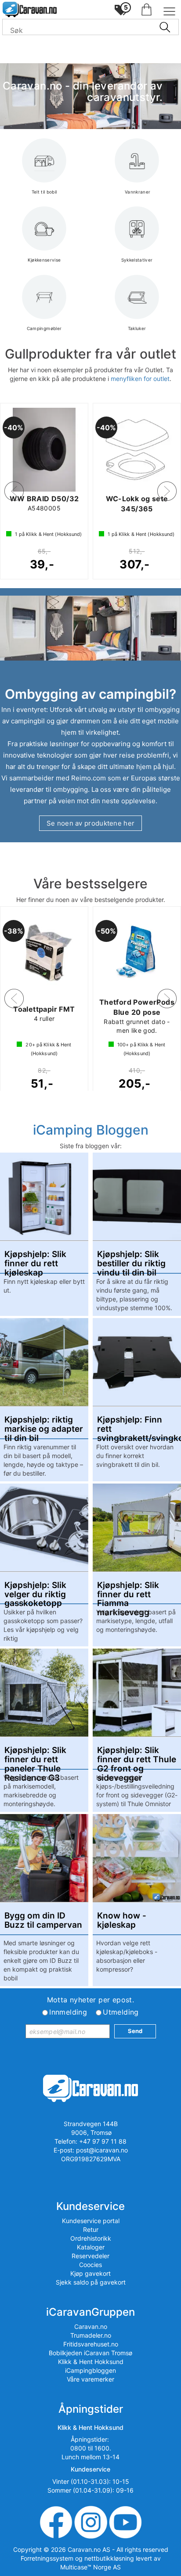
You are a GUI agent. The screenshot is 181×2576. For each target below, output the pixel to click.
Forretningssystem (47, 2558)
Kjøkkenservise (44, 260)
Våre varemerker (90, 2379)
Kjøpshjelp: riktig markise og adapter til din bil (44, 1425)
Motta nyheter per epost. (91, 2000)
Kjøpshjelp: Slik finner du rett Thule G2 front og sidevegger (137, 1755)
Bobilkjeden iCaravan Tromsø (90, 2353)
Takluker (137, 328)
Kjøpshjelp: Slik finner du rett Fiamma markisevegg (128, 1590)
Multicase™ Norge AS (90, 2567)
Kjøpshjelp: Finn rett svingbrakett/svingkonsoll (137, 1425)
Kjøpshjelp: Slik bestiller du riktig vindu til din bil (131, 1259)
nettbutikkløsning (109, 2558)
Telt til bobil (44, 192)
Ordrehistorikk (91, 2238)
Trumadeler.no (91, 2335)
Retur (91, 2229)
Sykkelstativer (137, 260)
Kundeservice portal (91, 2221)
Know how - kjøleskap (122, 1921)
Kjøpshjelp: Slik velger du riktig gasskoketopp (35, 1590)
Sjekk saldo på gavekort (91, 2282)
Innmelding (68, 2012)
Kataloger (91, 2247)
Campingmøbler (44, 328)
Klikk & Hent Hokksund (91, 2362)
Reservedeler (90, 2256)
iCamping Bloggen (91, 1130)
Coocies (90, 2265)
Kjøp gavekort (90, 2273)
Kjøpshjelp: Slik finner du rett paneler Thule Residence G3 (35, 1755)
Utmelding (121, 2012)
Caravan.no (91, 2326)
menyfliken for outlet (140, 379)
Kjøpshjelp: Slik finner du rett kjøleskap (35, 1259)
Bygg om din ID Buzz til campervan (43, 1921)
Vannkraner (137, 192)
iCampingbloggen (90, 2370)
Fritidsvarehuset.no (91, 2344)
